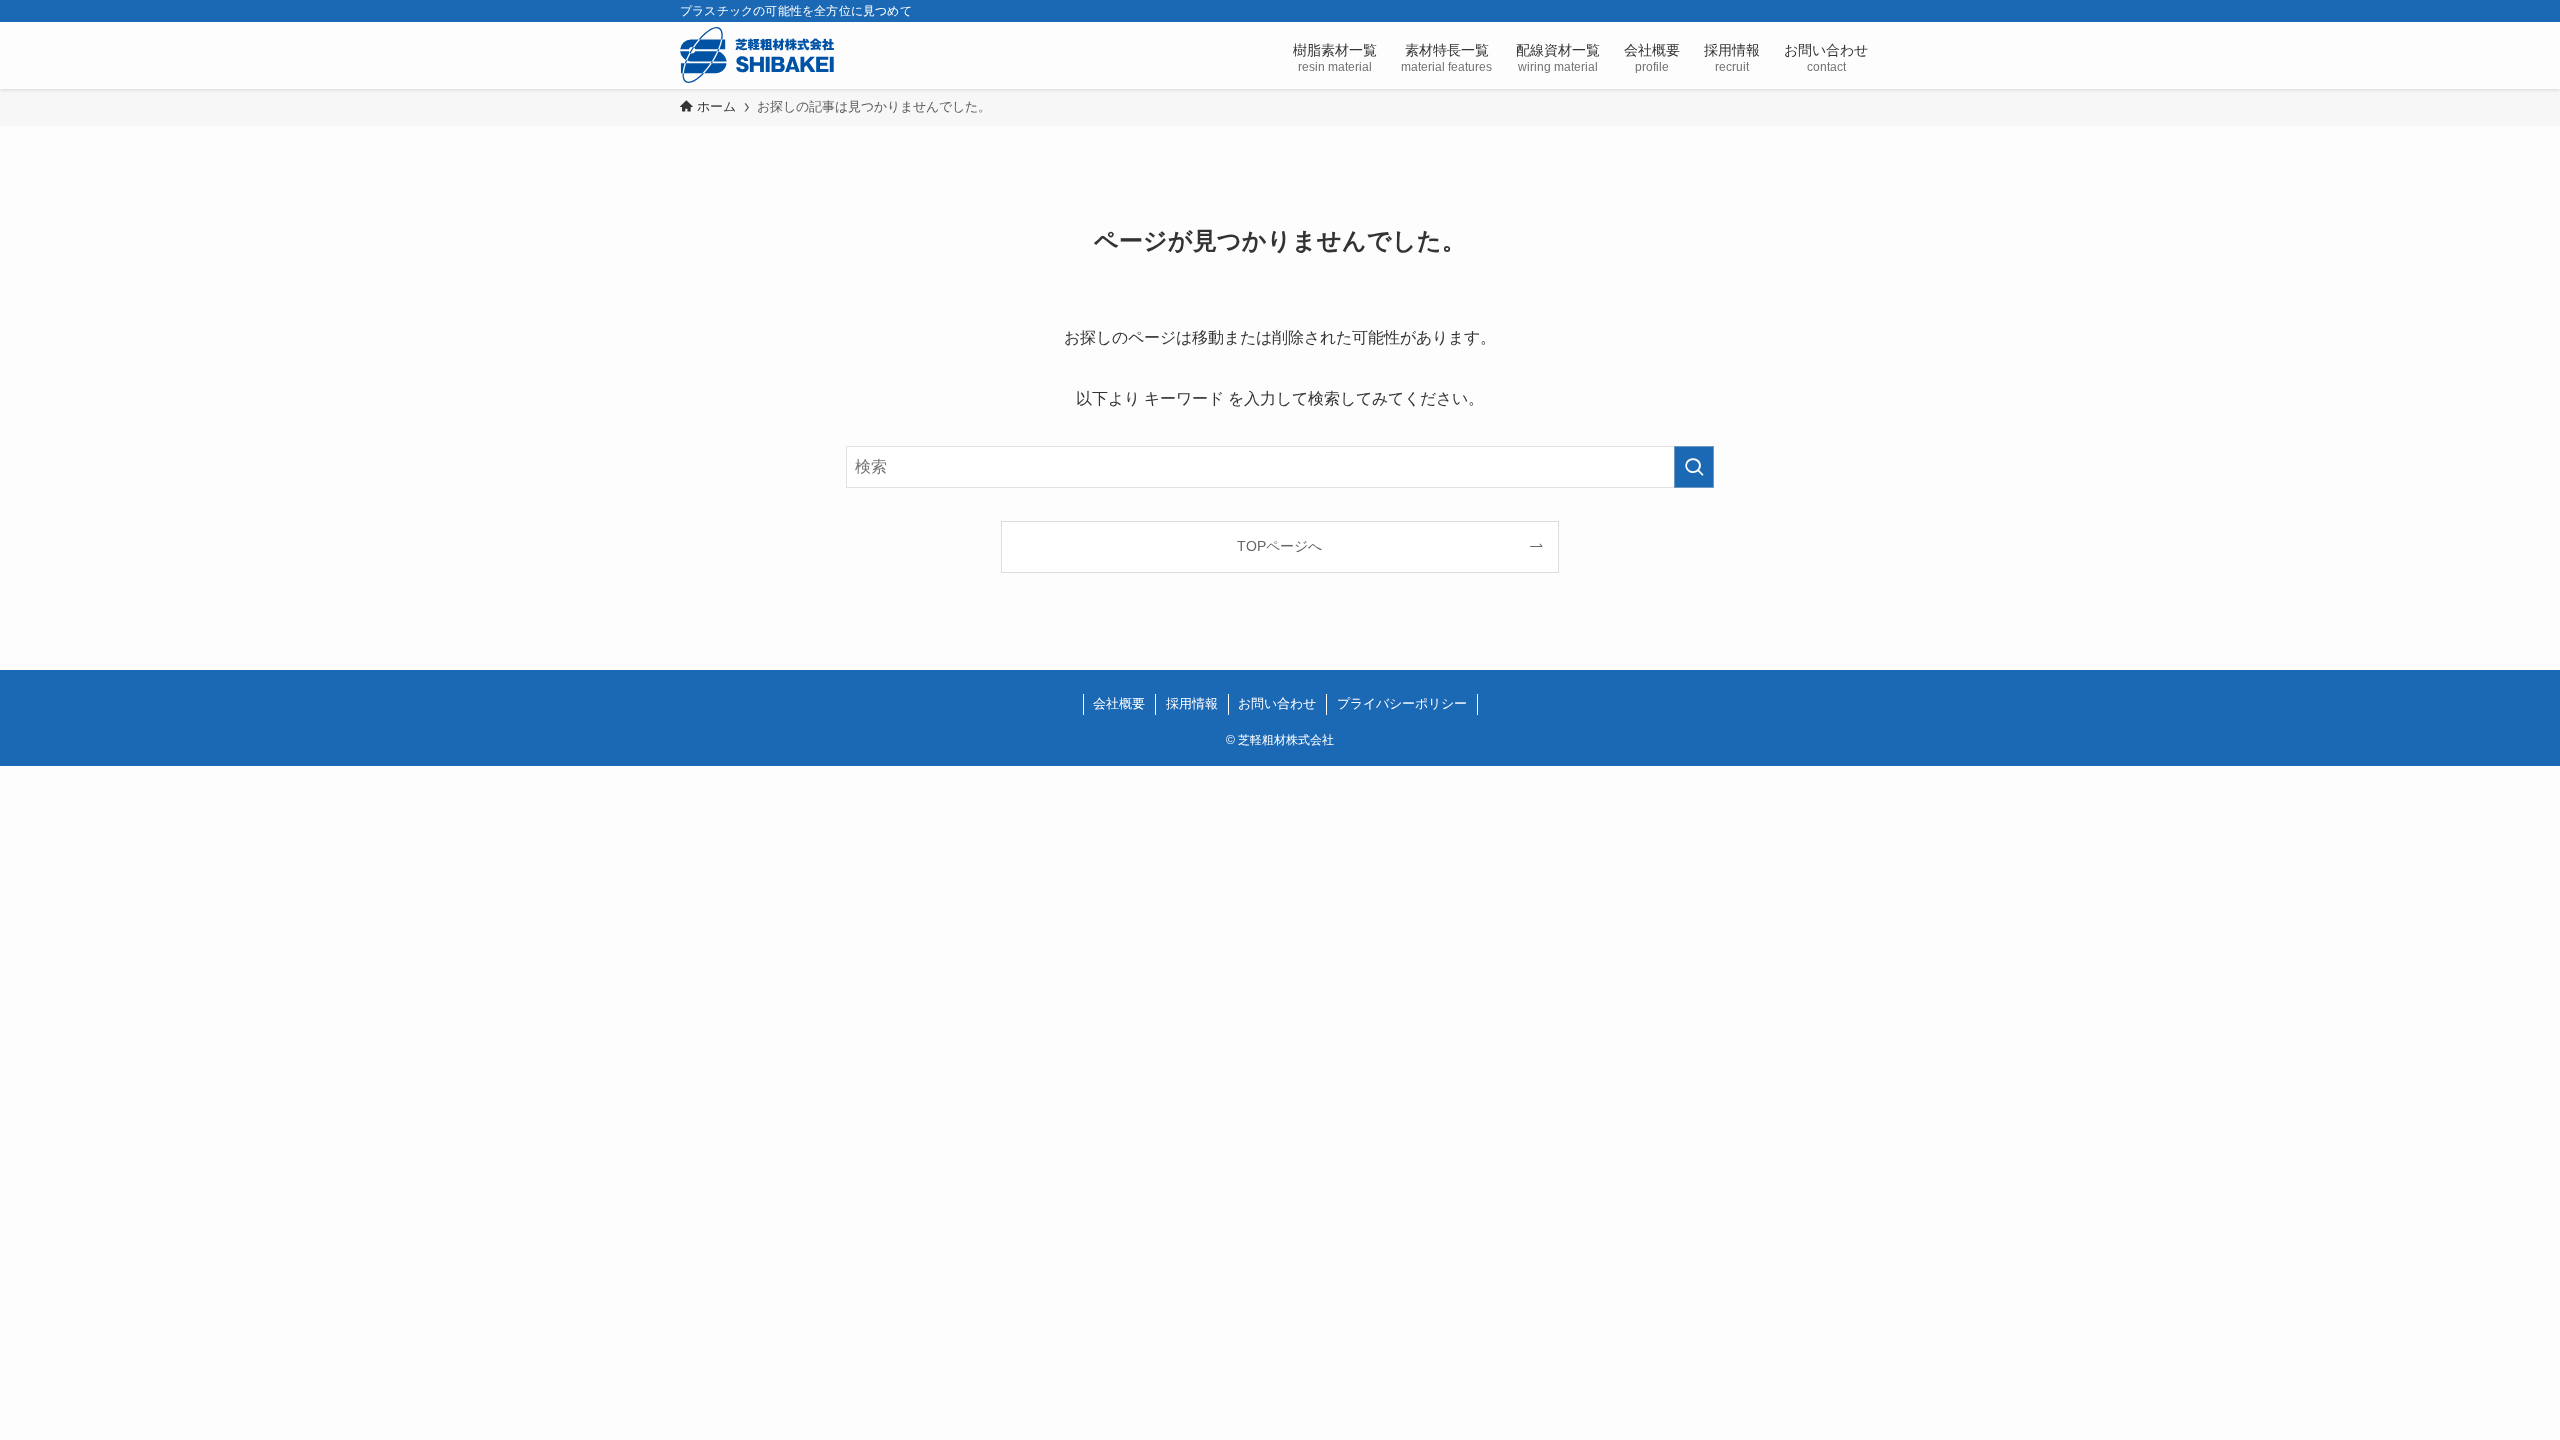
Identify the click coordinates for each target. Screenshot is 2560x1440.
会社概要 (1119, 703)
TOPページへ (1279, 546)
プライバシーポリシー (1402, 703)
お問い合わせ (1277, 703)
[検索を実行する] (1694, 467)
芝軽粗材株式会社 (757, 55)
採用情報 (1192, 703)
